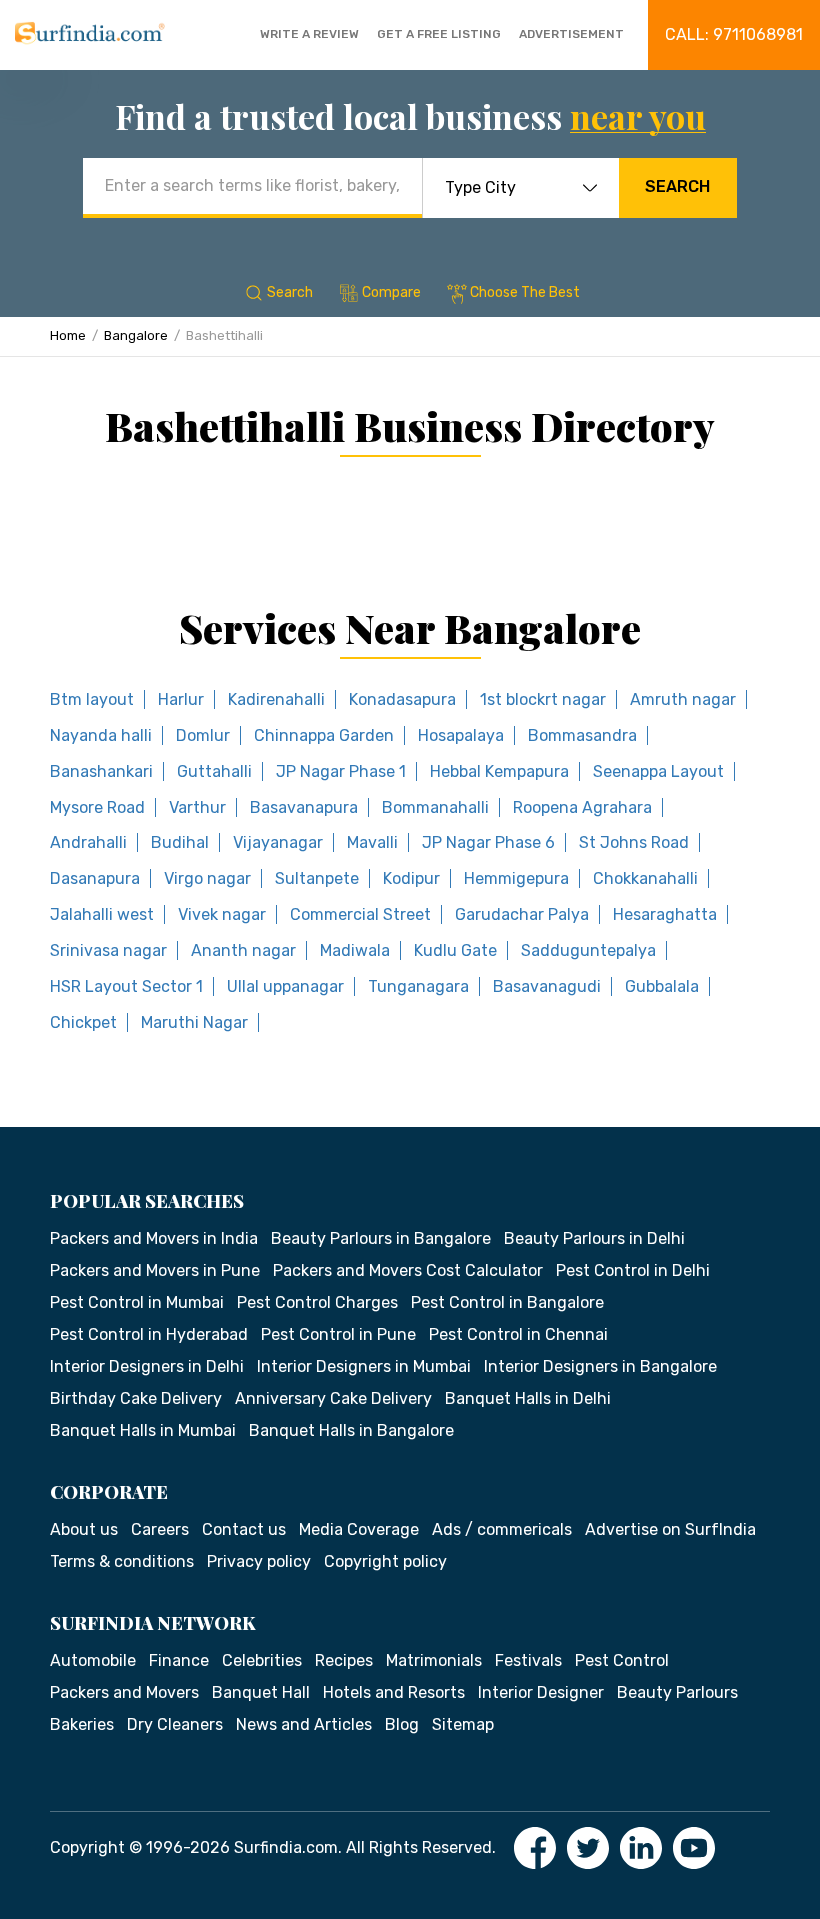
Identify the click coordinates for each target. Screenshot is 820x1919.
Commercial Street (360, 914)
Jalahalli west (102, 914)
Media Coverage (359, 1529)
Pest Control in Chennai (518, 1334)
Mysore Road (97, 807)
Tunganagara (418, 986)
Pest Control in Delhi (633, 1270)
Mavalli (372, 842)
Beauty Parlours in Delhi (594, 1238)
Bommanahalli (435, 807)
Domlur (203, 735)
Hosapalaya (461, 735)
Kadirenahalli (276, 699)
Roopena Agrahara (582, 807)
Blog (402, 1724)
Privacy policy (259, 1561)
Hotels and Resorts (394, 1692)
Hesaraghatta (665, 914)
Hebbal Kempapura (499, 771)
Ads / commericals (502, 1529)
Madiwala (355, 950)
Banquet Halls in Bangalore (351, 1430)
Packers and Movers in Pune (155, 1270)
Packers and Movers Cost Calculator (408, 1270)
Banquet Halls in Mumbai (143, 1430)
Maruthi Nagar (194, 1022)
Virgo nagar (207, 878)
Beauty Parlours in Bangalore (381, 1238)
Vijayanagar (278, 842)
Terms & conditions (122, 1561)
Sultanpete (317, 878)
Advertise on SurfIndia (670, 1529)
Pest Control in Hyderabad (149, 1334)
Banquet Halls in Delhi (528, 1398)
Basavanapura (304, 807)
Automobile (93, 1660)
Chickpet (83, 1022)
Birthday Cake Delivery (136, 1398)
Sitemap (463, 1724)
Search (677, 186)
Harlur (181, 699)
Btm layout (92, 699)
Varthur (197, 807)
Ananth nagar (243, 950)
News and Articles (304, 1724)
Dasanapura (95, 878)
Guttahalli (214, 771)
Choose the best (525, 292)
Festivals (528, 1660)
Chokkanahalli (645, 878)
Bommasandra (582, 735)
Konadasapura (402, 699)
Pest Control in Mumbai (137, 1302)
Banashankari (101, 771)
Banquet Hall (261, 1692)
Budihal (180, 842)
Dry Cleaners (175, 1724)
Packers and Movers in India (154, 1238)
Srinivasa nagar (108, 950)
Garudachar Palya (522, 914)
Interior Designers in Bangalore (600, 1366)
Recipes (344, 1660)
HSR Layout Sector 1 (126, 986)
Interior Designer (541, 1692)
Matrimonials (434, 1660)
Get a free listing (439, 34)
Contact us (244, 1529)
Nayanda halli (101, 735)
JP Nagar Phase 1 (341, 771)
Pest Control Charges (317, 1302)
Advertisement (571, 34)
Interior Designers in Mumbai (364, 1366)
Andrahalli (88, 842)
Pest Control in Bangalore (507, 1302)
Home (68, 335)
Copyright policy (385, 1561)
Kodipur (411, 878)
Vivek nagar (222, 914)
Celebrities (262, 1660)
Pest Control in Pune (338, 1334)
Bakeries (82, 1724)
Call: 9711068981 (734, 34)
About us (84, 1529)
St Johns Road (634, 842)
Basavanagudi (547, 986)
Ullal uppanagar (285, 986)
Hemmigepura (516, 878)
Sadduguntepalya (588, 950)
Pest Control (622, 1660)
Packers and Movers (124, 1692)
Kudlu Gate (455, 950)
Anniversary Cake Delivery (333, 1398)
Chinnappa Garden (324, 735)
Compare (391, 292)
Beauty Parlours (677, 1692)
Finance (179, 1660)
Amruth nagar (683, 699)
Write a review (309, 34)
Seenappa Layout (658, 771)
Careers (160, 1529)
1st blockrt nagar (543, 699)
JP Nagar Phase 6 (488, 842)
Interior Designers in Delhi (147, 1366)
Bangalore (136, 335)
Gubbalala (662, 986)
